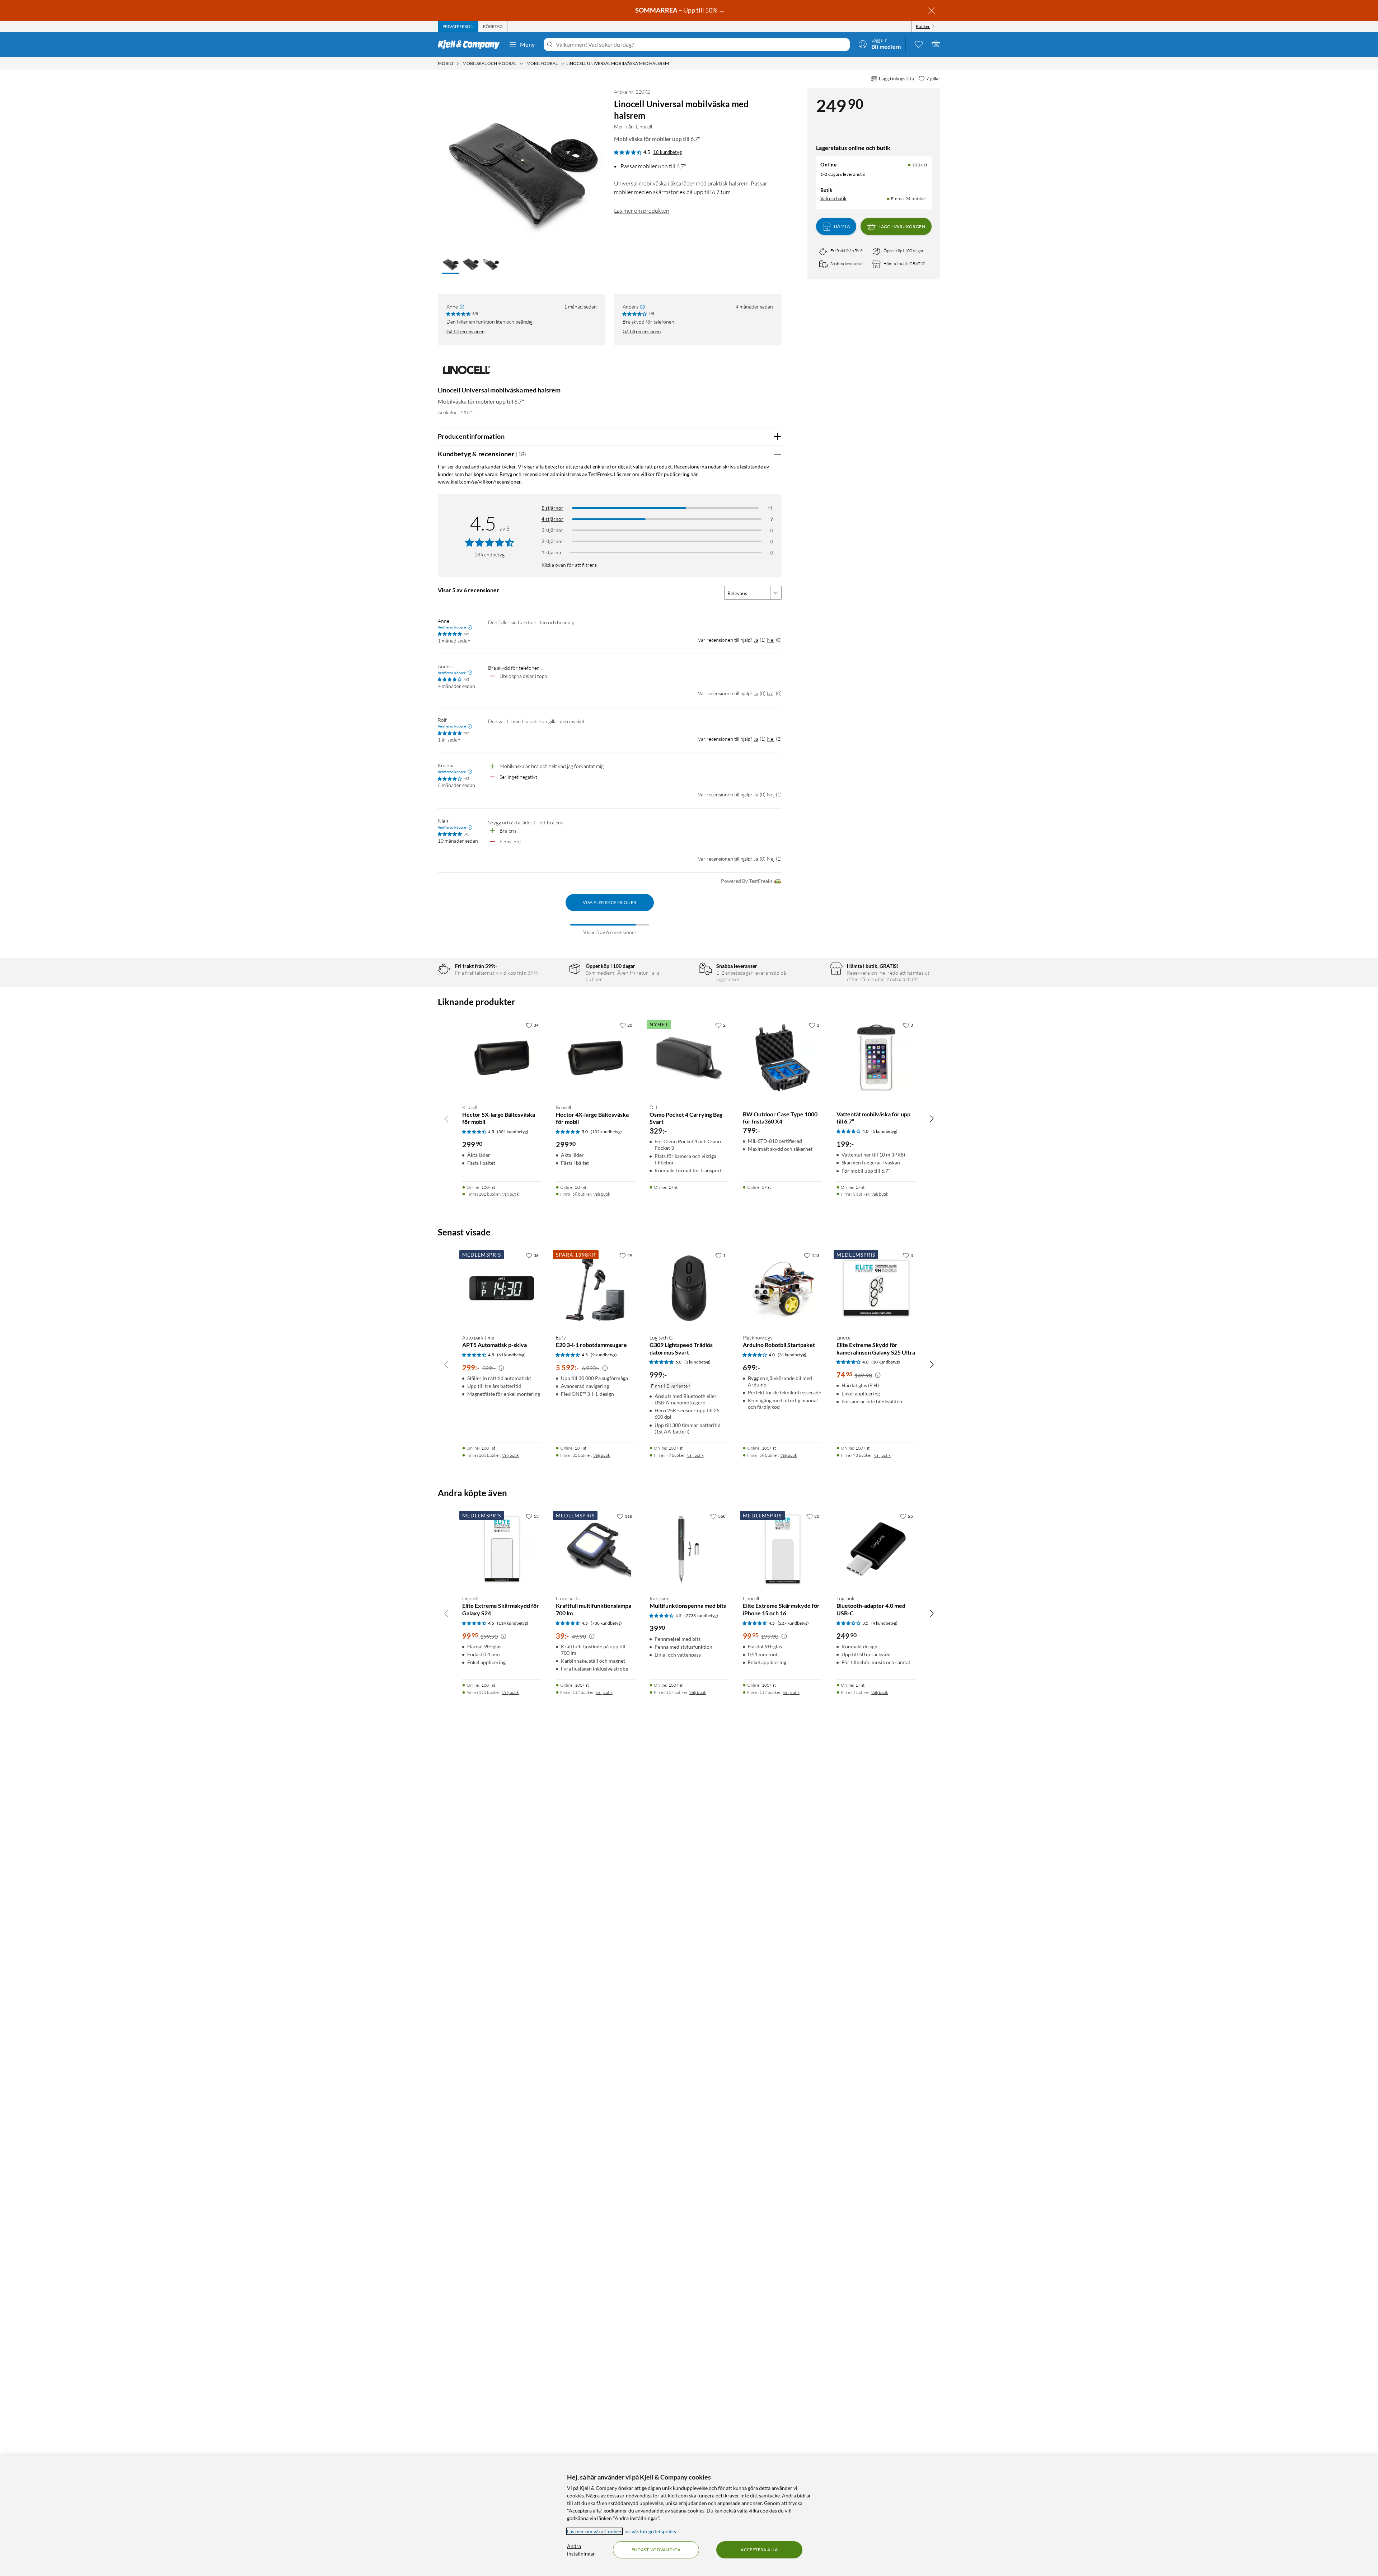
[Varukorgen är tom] (936, 44)
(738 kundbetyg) (606, 1623)
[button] (451, 265)
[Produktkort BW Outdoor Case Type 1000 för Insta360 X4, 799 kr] (782, 1058)
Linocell (644, 126)
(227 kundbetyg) (793, 1623)
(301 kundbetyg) (513, 1132)
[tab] (458, 27)
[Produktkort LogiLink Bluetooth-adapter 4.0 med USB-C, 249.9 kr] (876, 1549)
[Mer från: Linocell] (467, 373)
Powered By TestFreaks (747, 881)
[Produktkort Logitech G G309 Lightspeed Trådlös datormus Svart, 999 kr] (689, 1288)
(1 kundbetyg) (697, 1362)
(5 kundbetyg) (884, 1131)
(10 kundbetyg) (886, 1362)
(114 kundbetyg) (513, 1623)
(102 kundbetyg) (606, 1132)
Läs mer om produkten (642, 211)
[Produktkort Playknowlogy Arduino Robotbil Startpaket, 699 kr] (782, 1288)
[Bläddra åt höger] (932, 1119)
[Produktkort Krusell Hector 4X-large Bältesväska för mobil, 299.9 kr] (596, 1058)
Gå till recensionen (465, 331)
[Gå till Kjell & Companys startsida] (471, 44)
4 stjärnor (552, 519)
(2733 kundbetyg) (701, 1616)
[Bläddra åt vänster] (446, 1119)
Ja (756, 640)
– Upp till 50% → (681, 10)
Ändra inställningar (581, 2550)
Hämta (842, 227)
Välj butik (510, 1194)
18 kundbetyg (667, 152)
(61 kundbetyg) (511, 1355)
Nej (771, 640)
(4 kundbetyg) (884, 1623)
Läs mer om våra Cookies (595, 2531)
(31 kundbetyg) (792, 1355)
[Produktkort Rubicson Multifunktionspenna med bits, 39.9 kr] (689, 1549)
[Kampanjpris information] (501, 1368)
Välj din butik (833, 198)
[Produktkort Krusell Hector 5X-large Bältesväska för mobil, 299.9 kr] (502, 1058)
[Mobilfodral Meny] (563, 63)
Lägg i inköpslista (896, 79)
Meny (528, 44)
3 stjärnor (552, 530)
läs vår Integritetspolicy (650, 2531)
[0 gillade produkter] (919, 44)
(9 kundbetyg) (604, 1355)
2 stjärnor (552, 541)
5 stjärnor (552, 508)
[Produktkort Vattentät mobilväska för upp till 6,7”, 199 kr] (876, 1058)
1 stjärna (551, 552)
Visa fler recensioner (610, 902)
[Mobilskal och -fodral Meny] (521, 63)
